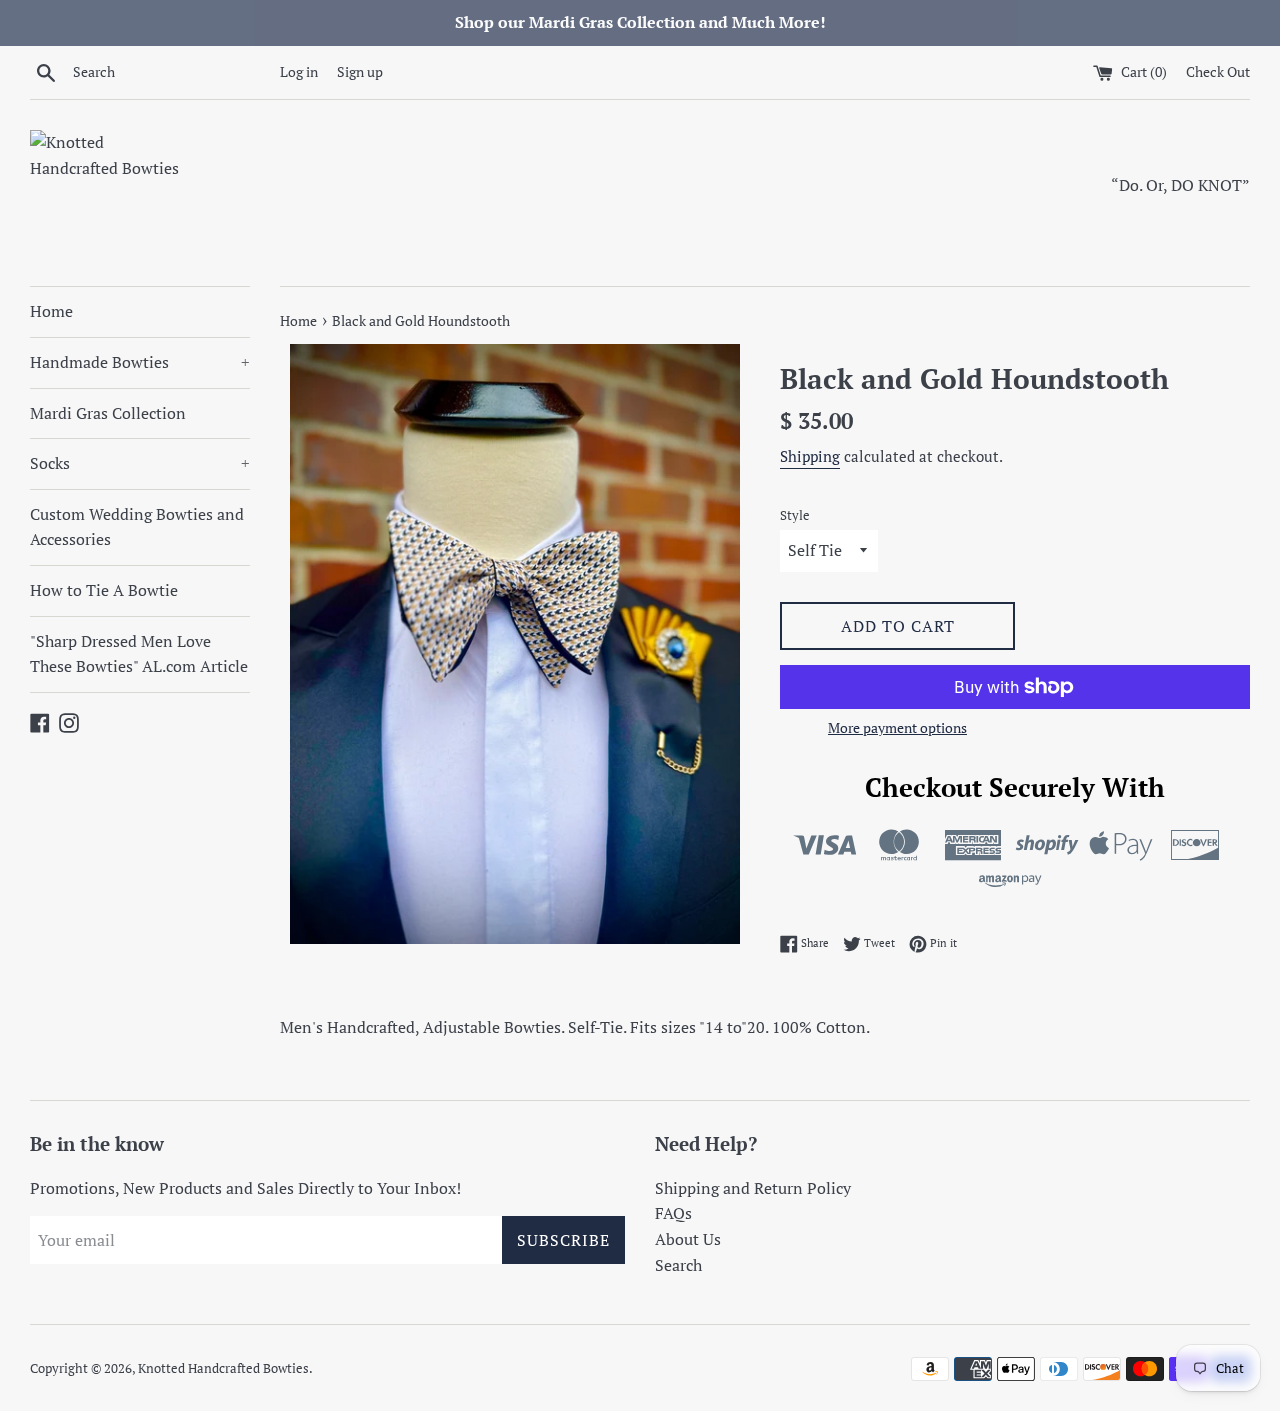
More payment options (897, 727)
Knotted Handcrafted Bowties (223, 1368)
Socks (140, 463)
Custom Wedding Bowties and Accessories (137, 527)
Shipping (810, 456)
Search (678, 1265)
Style (795, 515)
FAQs (673, 1213)
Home (51, 311)
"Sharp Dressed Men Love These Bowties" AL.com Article (139, 654)
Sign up (360, 71)
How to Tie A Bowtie (104, 590)
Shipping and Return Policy (753, 1188)
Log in (299, 71)
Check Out (1218, 71)
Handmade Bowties (140, 362)
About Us (688, 1239)
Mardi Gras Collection (108, 413)
